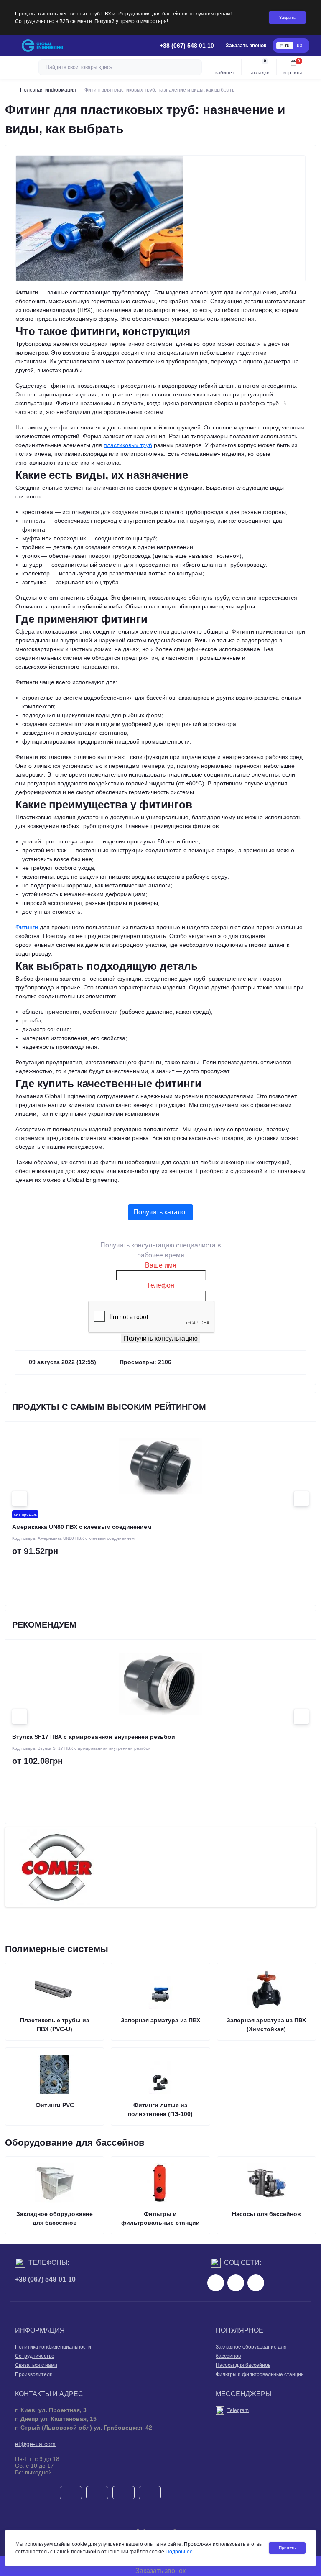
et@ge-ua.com (36, 2444)
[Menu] (11, 46)
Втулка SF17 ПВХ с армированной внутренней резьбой (94, 1737)
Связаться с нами (36, 2365)
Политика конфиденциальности (53, 2347)
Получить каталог (160, 1212)
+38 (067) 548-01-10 (45, 2279)
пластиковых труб (128, 445)
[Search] (194, 67)
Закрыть (287, 17)
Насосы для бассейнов (243, 2365)
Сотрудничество (35, 2356)
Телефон (160, 1285)
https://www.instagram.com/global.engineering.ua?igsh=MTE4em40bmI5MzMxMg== (236, 2283)
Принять (287, 2548)
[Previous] (20, 1499)
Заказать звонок (246, 46)
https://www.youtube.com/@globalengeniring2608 (256, 2283)
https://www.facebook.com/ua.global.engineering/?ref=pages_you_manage (216, 2283)
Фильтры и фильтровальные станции (260, 2374)
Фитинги (27, 927)
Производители (34, 2374)
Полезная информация (48, 90)
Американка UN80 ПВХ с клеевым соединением (82, 1527)
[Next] (301, 1499)
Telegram (238, 2410)
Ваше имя (161, 1265)
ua (300, 46)
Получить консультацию (161, 1338)
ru (287, 46)
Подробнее (179, 2552)
